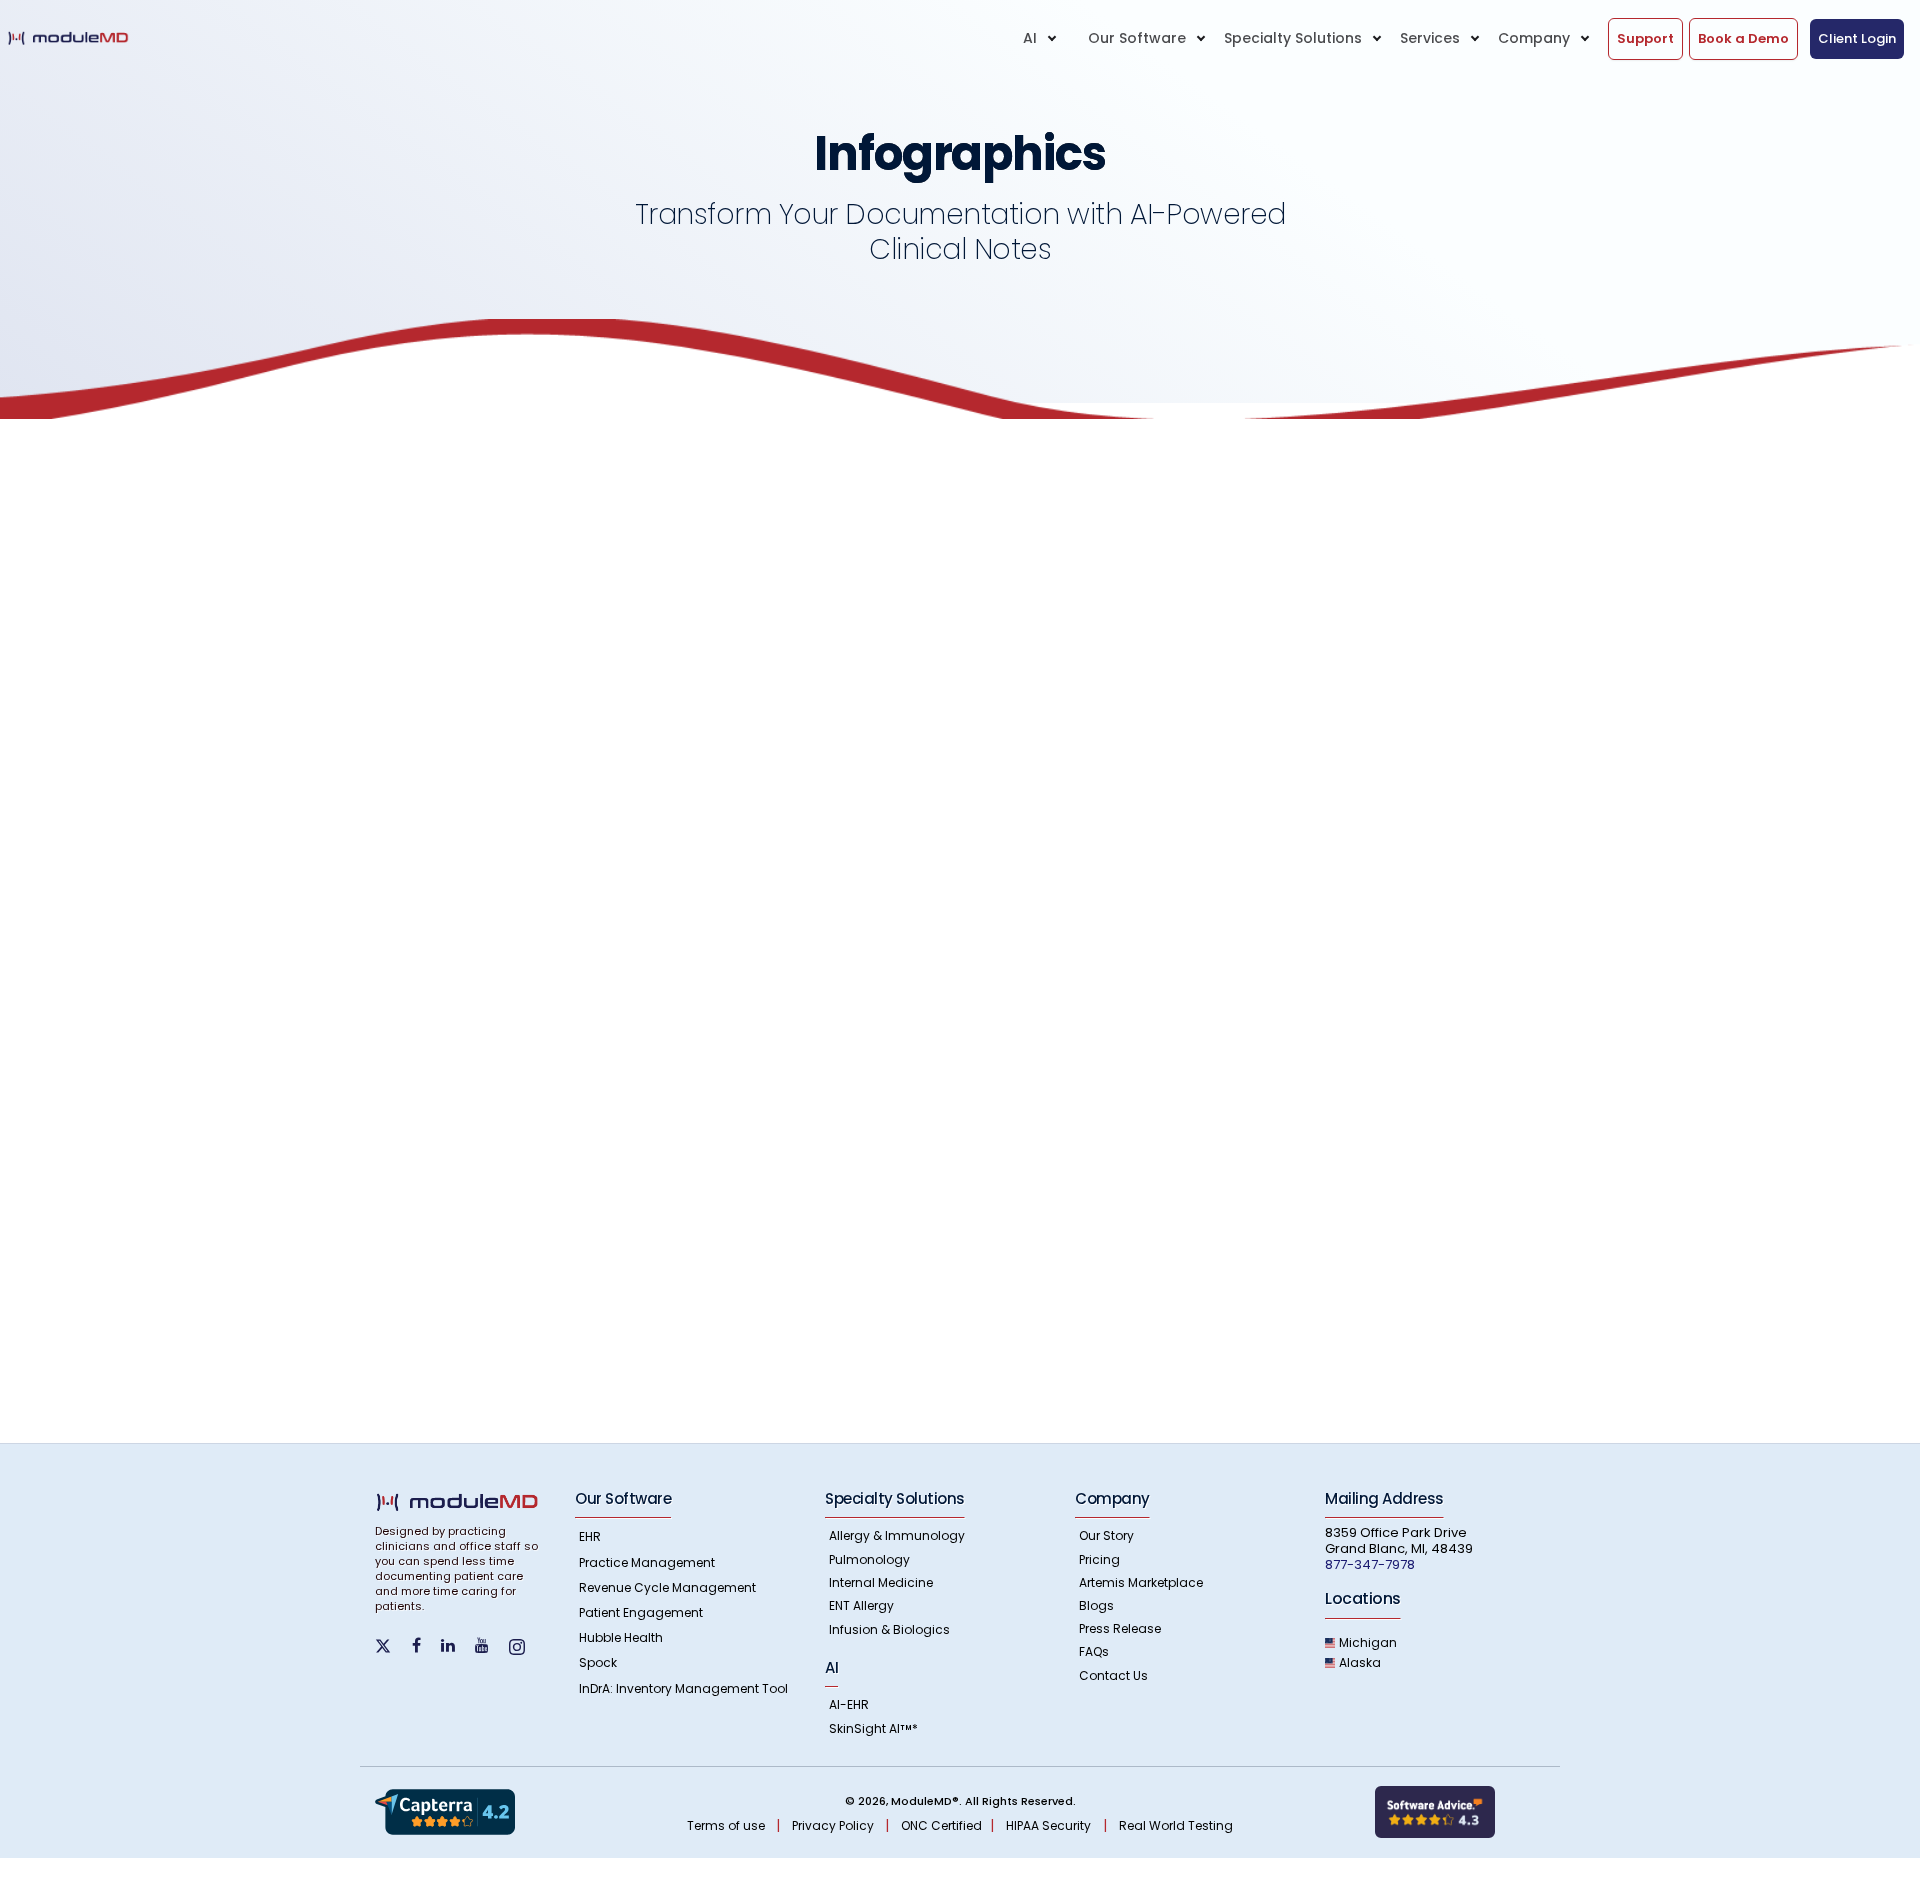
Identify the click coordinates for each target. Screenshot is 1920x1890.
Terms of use (727, 1825)
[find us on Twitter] (393, 1644)
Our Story (1106, 1535)
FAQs (1094, 1651)
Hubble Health (621, 1637)
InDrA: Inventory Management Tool (683, 1688)
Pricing (1099, 1559)
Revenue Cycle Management (667, 1587)
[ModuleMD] (87, 38)
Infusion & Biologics (889, 1629)
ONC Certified (941, 1825)
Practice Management (647, 1562)
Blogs (1096, 1605)
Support (1645, 38)
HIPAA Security (1048, 1825)
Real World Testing (1176, 1825)
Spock (598, 1662)
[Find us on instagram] (525, 1645)
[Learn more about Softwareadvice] (1435, 1811)
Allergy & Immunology (897, 1535)
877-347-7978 (1370, 1564)
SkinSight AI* (873, 1728)
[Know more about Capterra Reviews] (445, 1811)
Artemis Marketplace (1141, 1582)
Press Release (1120, 1628)
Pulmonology (869, 1559)
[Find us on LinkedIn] (456, 1645)
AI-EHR (849, 1704)
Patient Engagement (641, 1612)
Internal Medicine (881, 1582)
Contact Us (1113, 1675)
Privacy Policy (834, 1825)
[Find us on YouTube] (490, 1645)
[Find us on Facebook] (424, 1645)
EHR (590, 1536)
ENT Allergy (861, 1605)
